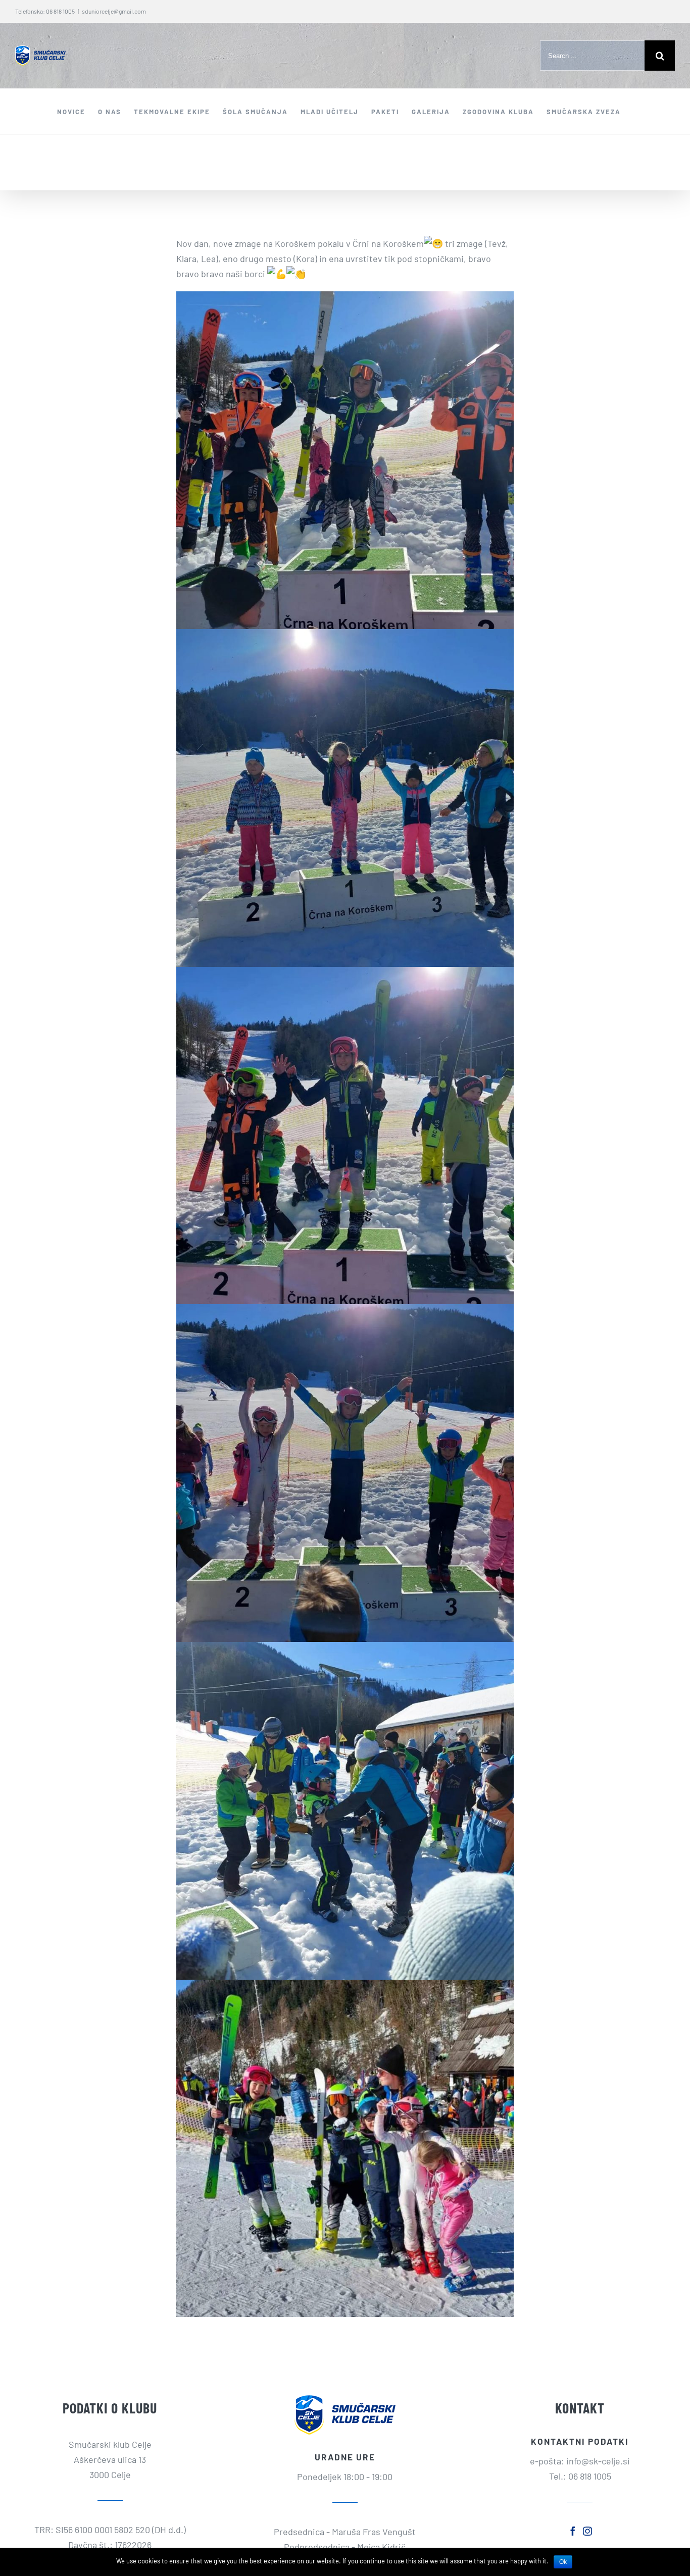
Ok (563, 2562)
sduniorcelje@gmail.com (114, 11)
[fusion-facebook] (573, 2531)
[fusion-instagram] (587, 2531)
